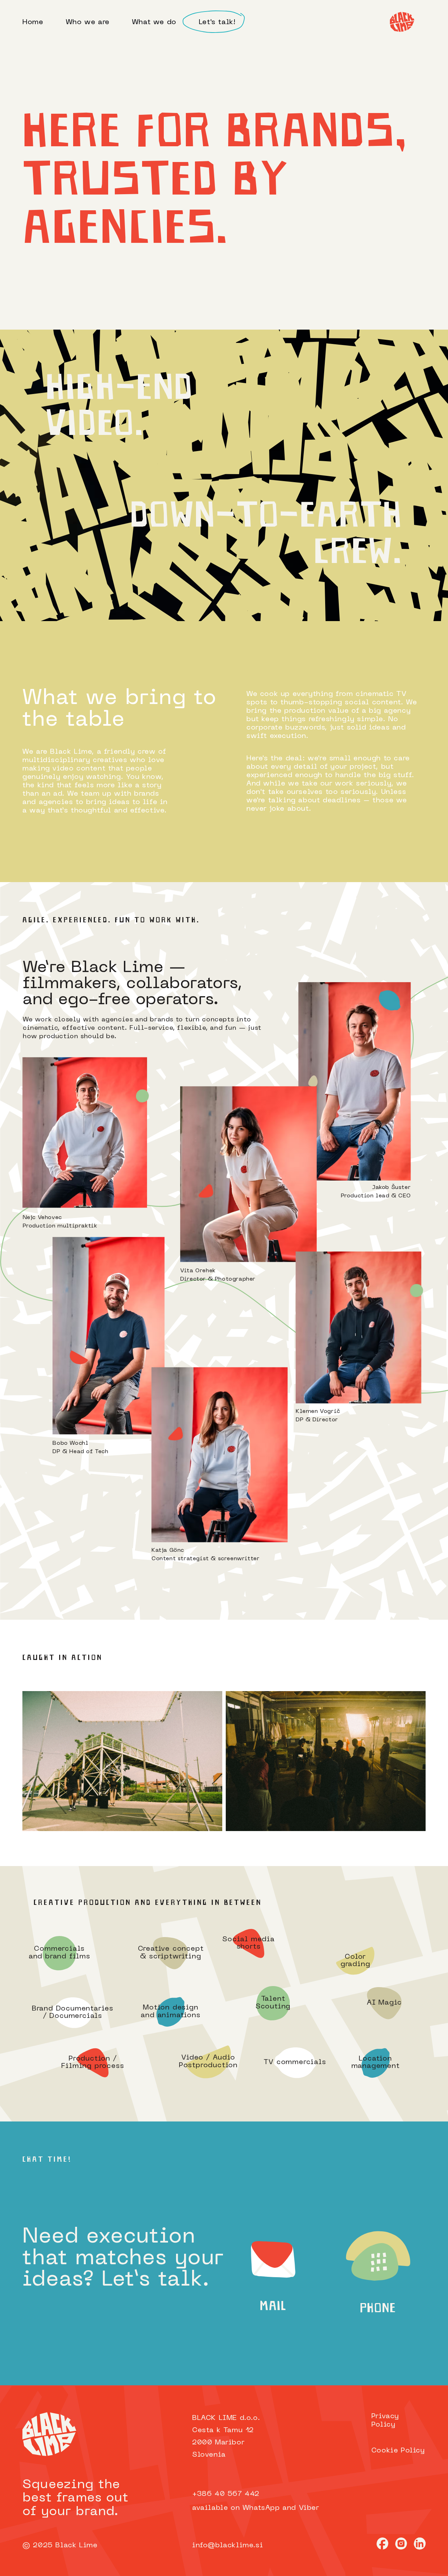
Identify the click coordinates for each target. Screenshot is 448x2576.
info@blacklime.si (227, 2546)
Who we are (88, 22)
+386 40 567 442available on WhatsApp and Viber (256, 2501)
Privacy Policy (385, 2421)
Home (33, 22)
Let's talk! (217, 22)
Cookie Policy (398, 2451)
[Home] (402, 22)
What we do (154, 22)
